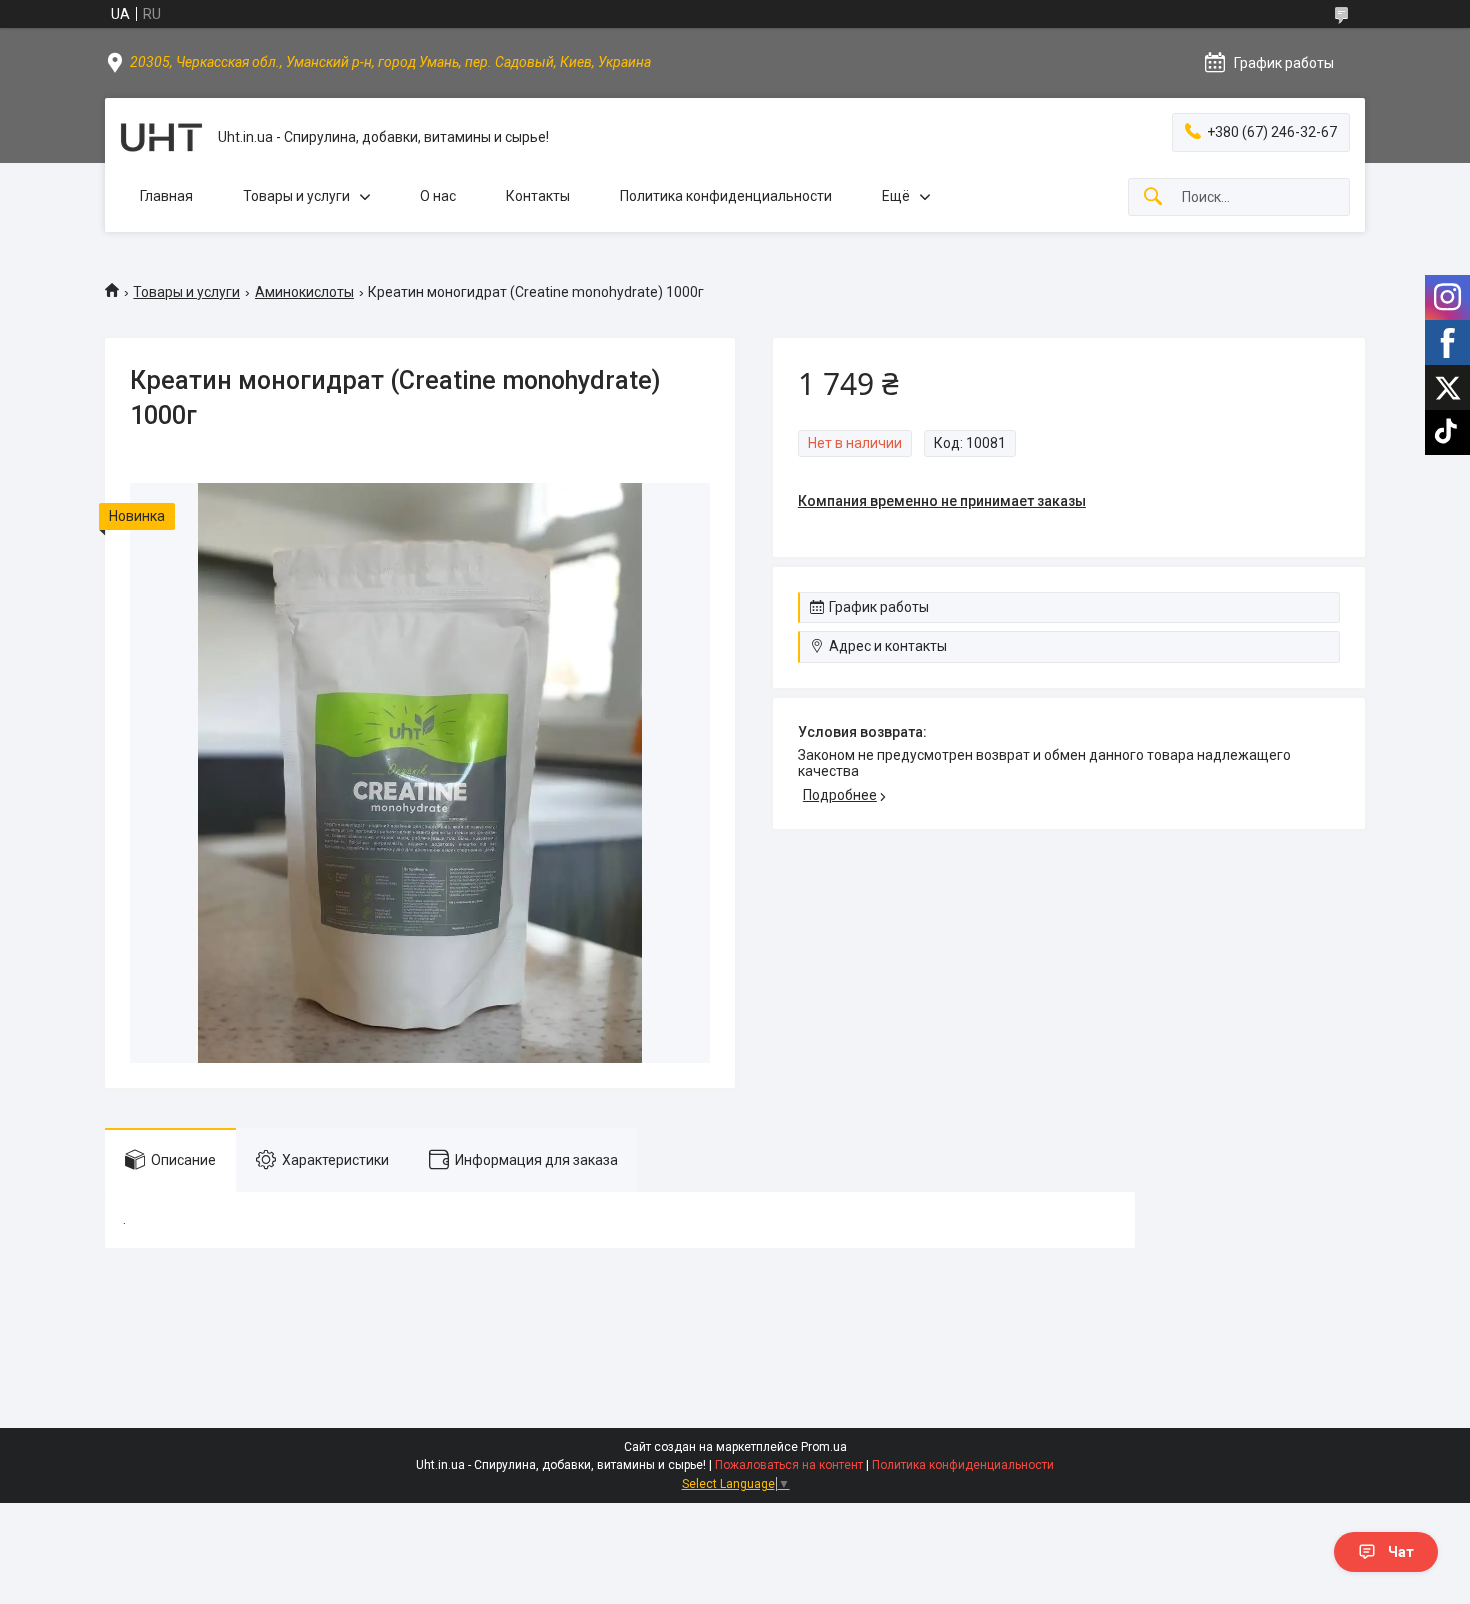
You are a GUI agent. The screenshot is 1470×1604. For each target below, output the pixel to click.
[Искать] (1153, 197)
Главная (166, 196)
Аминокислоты (304, 292)
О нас (438, 196)
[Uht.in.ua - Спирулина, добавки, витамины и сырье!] (161, 137)
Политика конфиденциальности (726, 196)
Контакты (538, 196)
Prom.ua (824, 1447)
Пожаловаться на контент (789, 1465)
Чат (1401, 1552)
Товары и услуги (296, 196)
